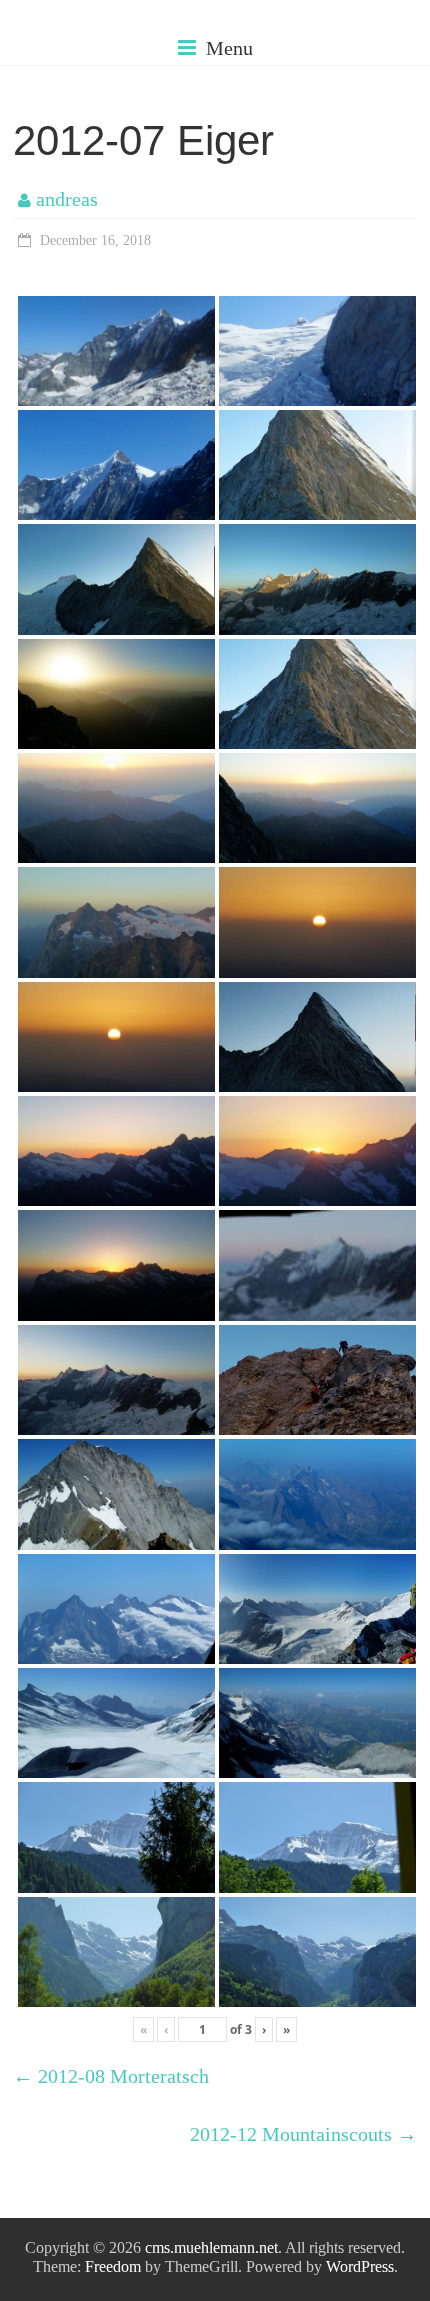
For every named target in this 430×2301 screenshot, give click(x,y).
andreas (67, 199)
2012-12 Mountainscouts (303, 2134)
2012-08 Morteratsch (111, 2076)
